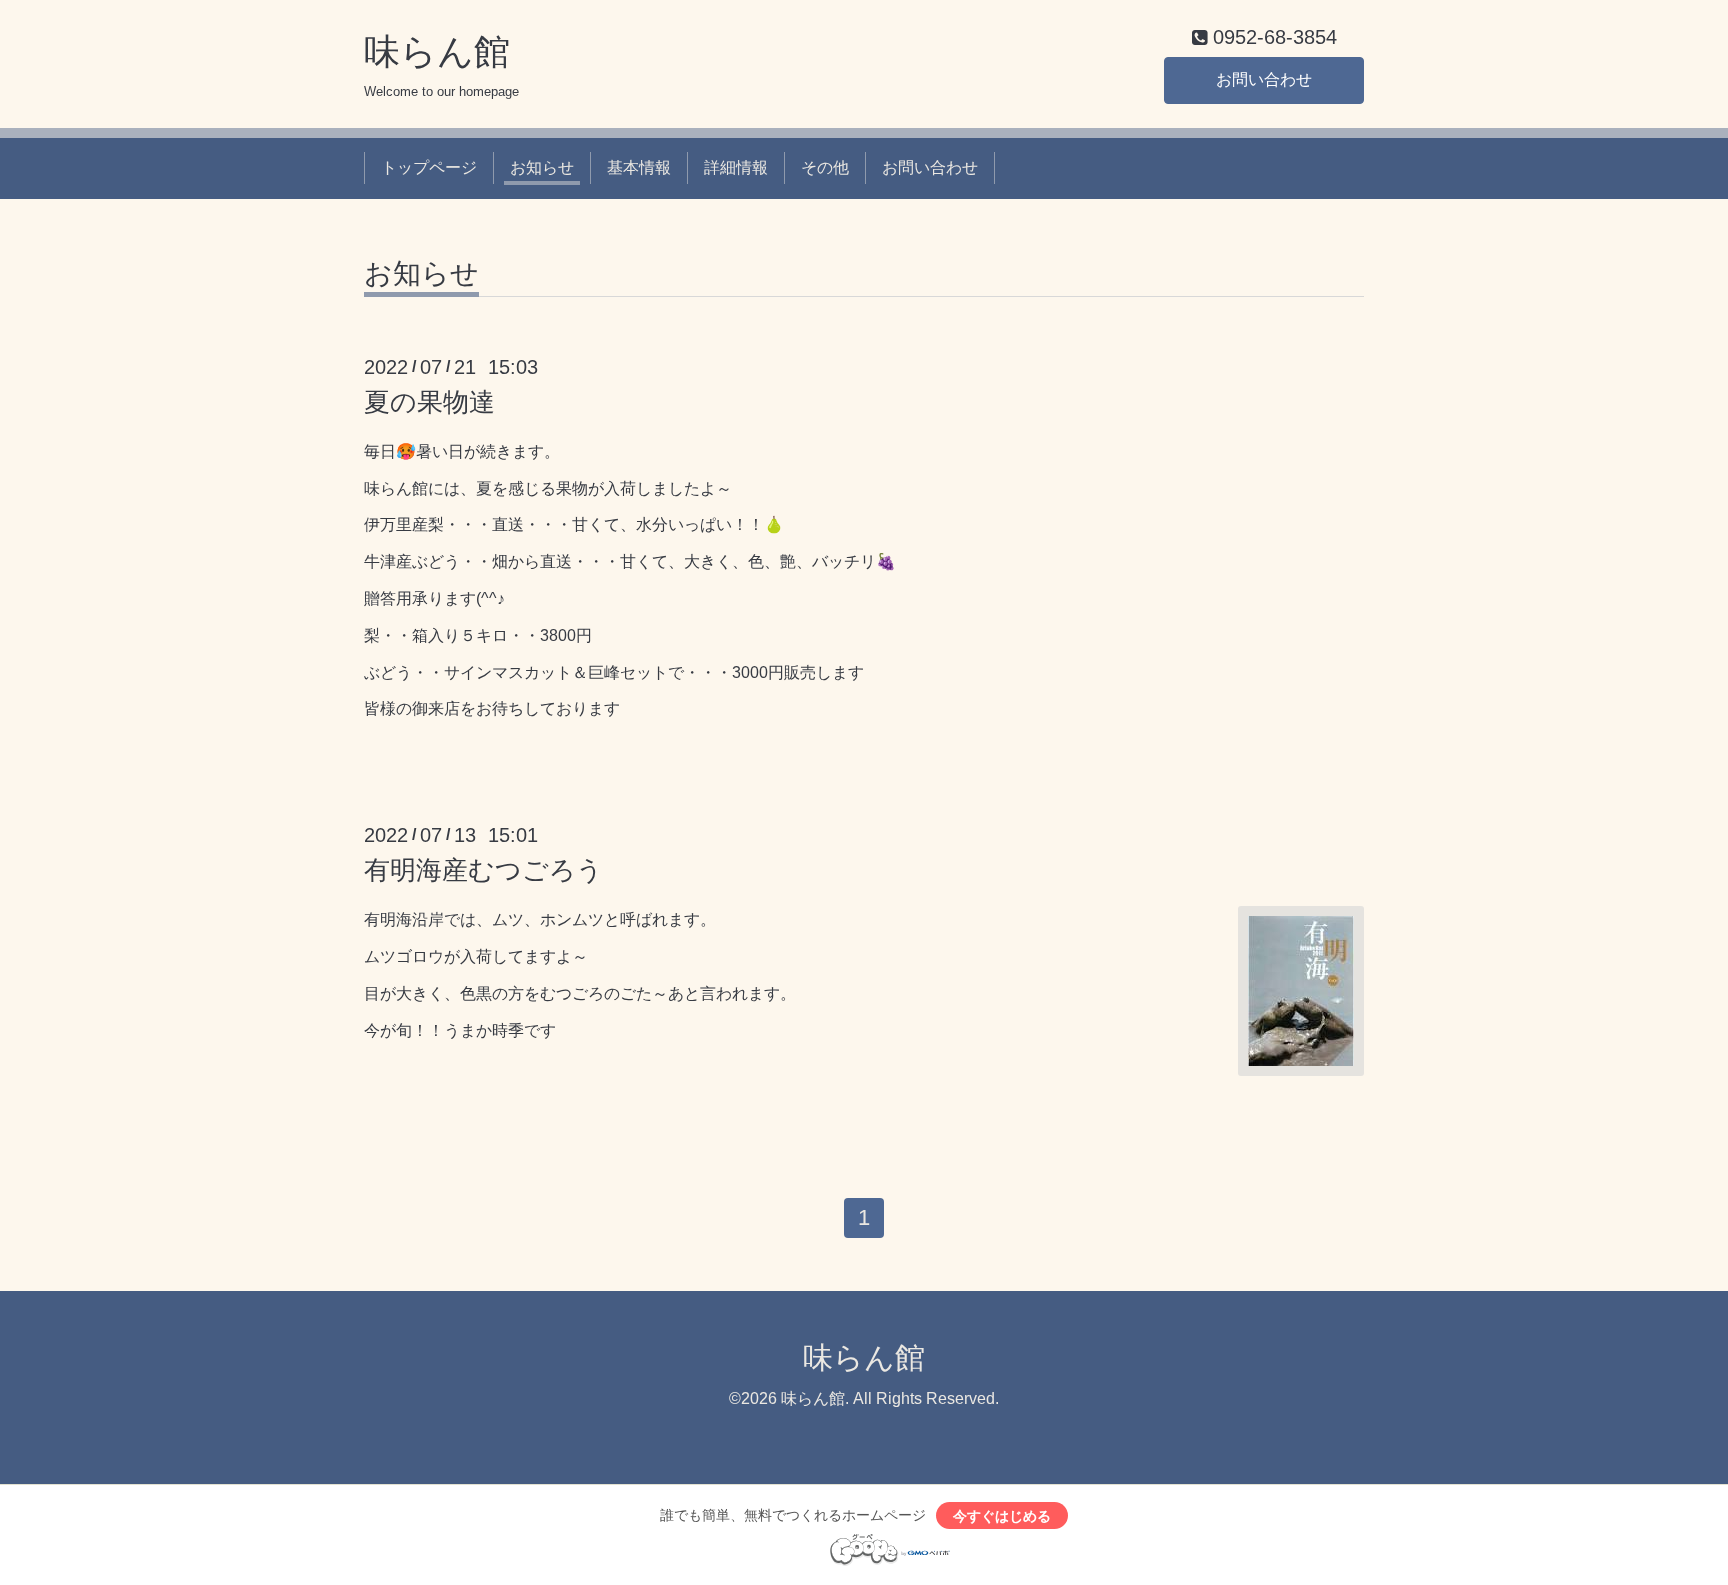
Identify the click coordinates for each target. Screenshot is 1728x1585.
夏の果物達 (429, 402)
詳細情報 (736, 167)
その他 (825, 167)
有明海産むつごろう (483, 870)
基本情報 (639, 167)
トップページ (429, 167)
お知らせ (542, 167)
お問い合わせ (1264, 79)
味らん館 (437, 51)
